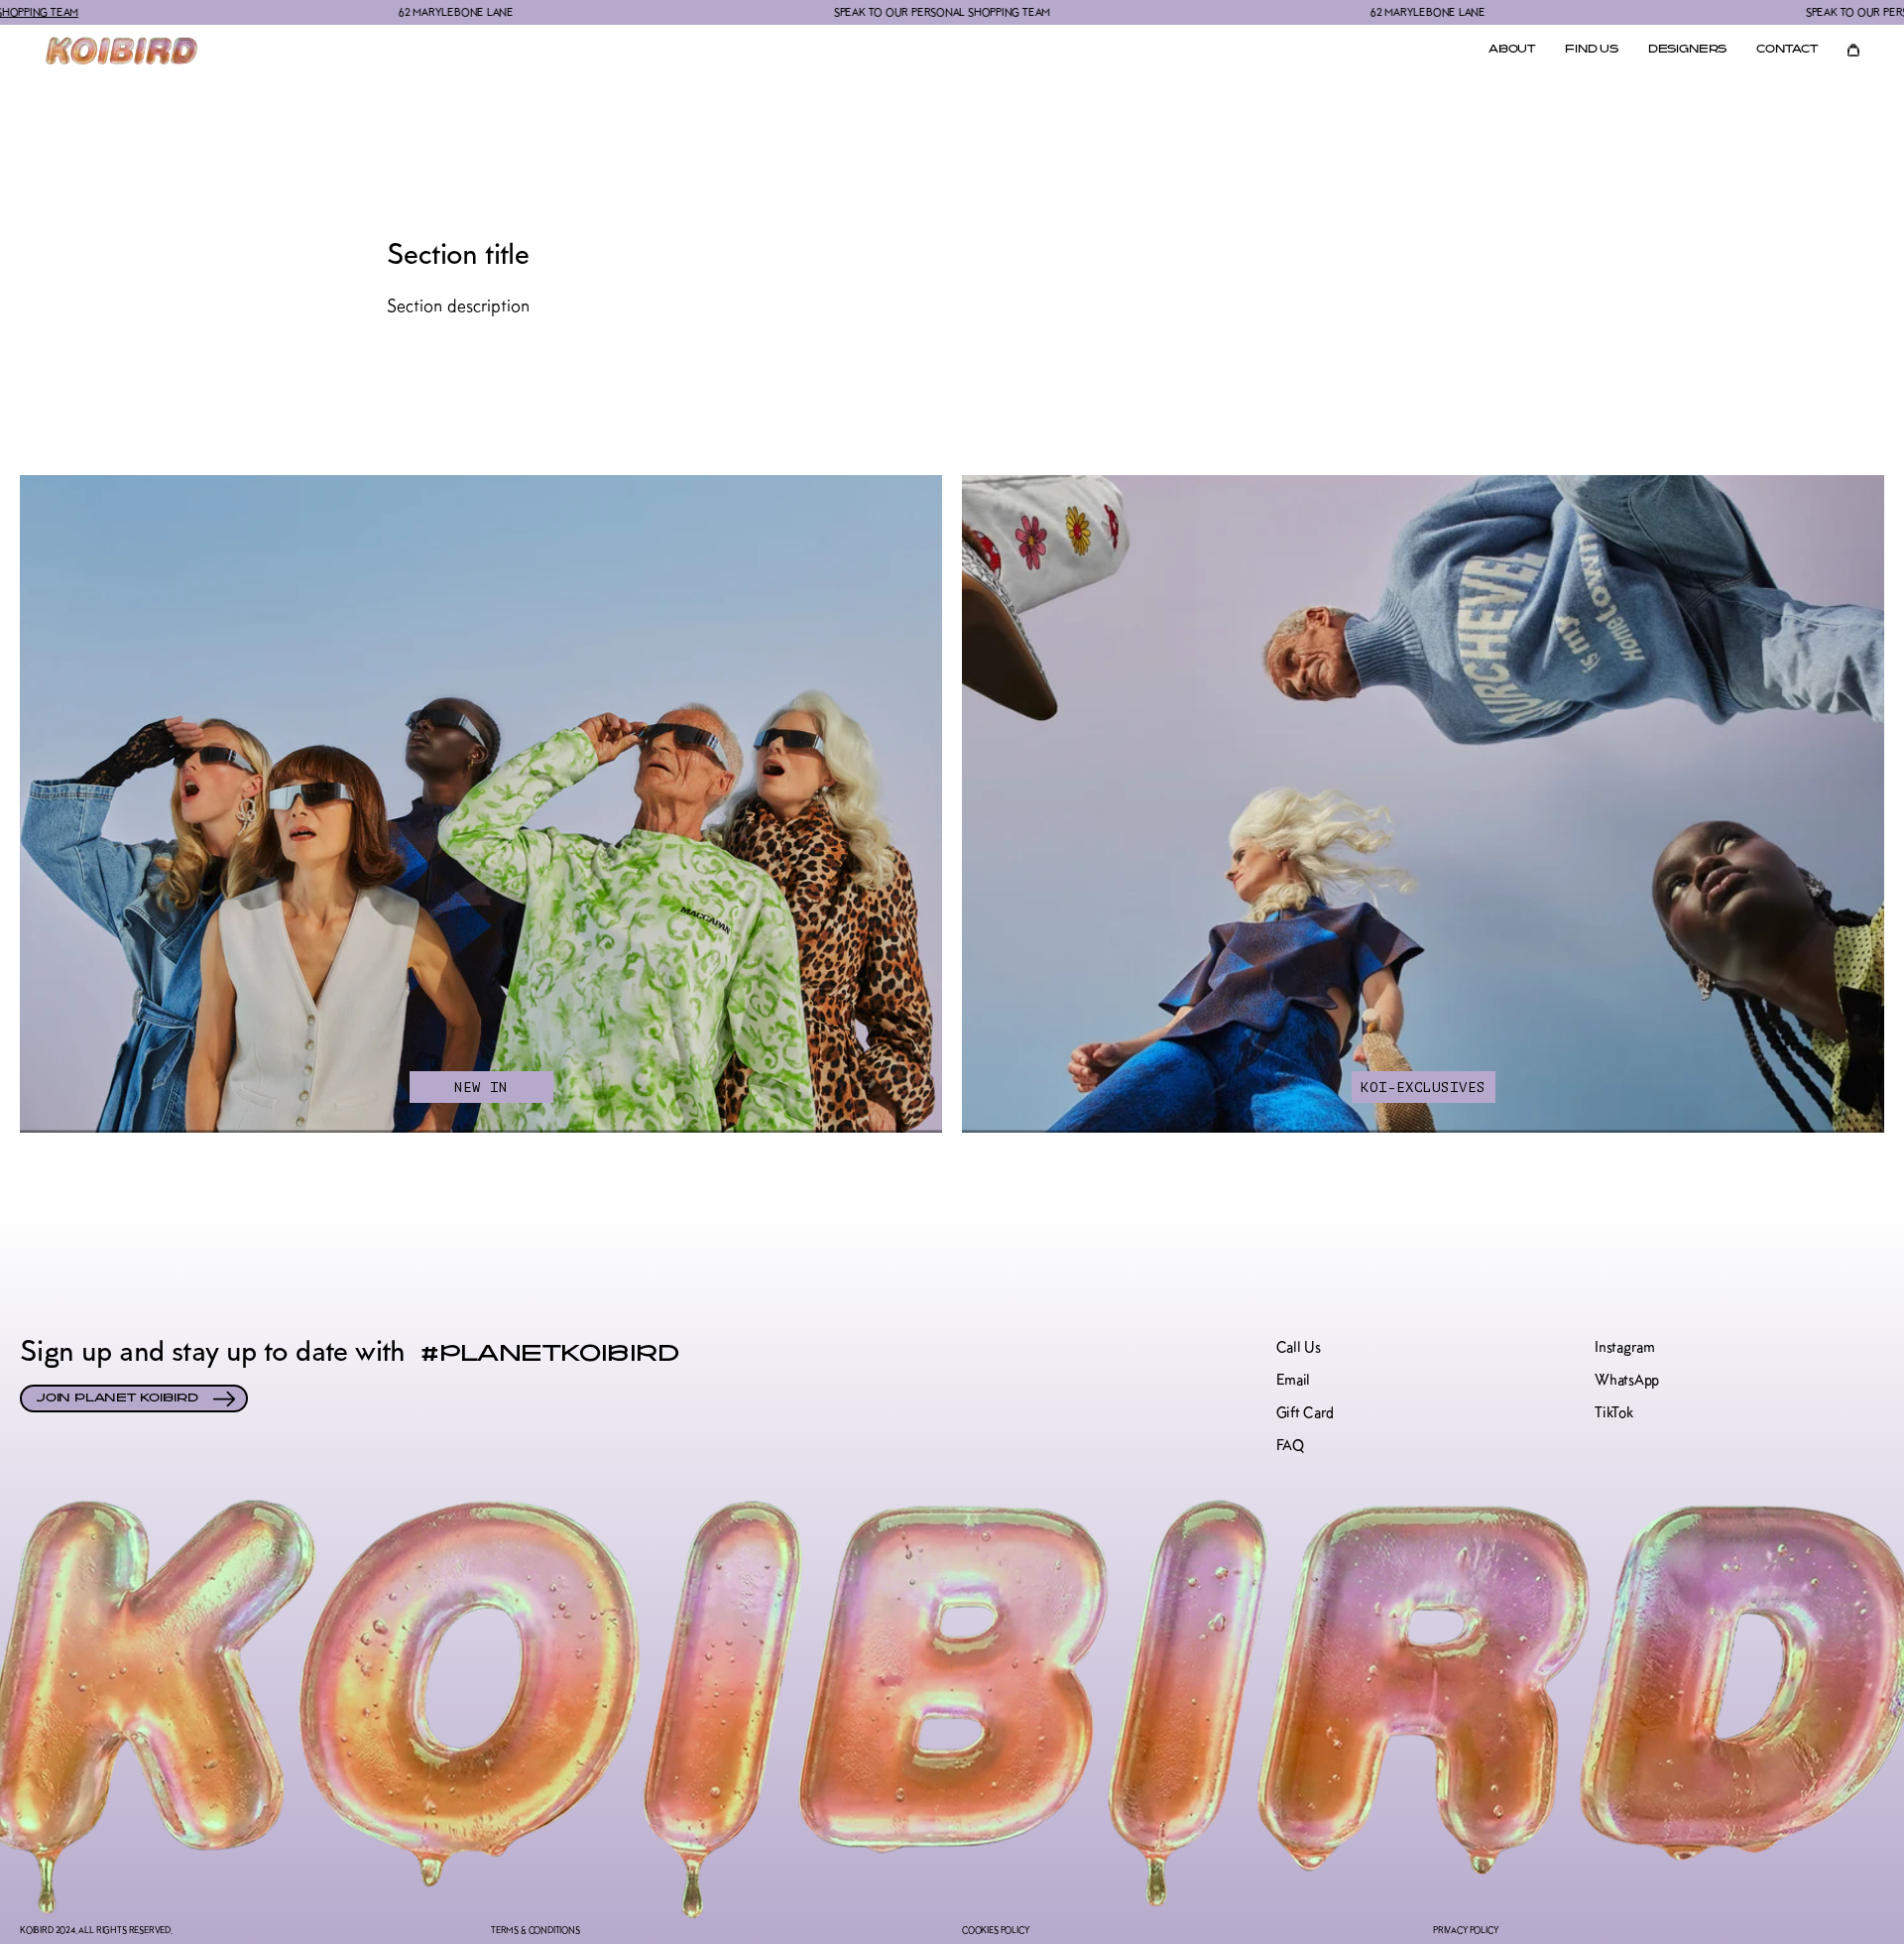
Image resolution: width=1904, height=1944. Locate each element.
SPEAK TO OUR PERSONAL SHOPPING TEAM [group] (805, 12)
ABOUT (1512, 50)
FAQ (1290, 1446)
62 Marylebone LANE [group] (319, 12)
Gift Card (1305, 1413)
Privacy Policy (1465, 1930)
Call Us (1299, 1347)
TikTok (1613, 1413)
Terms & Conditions (535, 1930)
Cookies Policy (995, 1930)
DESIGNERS (1687, 50)
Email (1294, 1380)
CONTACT (1787, 50)
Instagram (1624, 1347)
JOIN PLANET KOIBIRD (118, 1398)
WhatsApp (1627, 1380)
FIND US (1592, 50)
